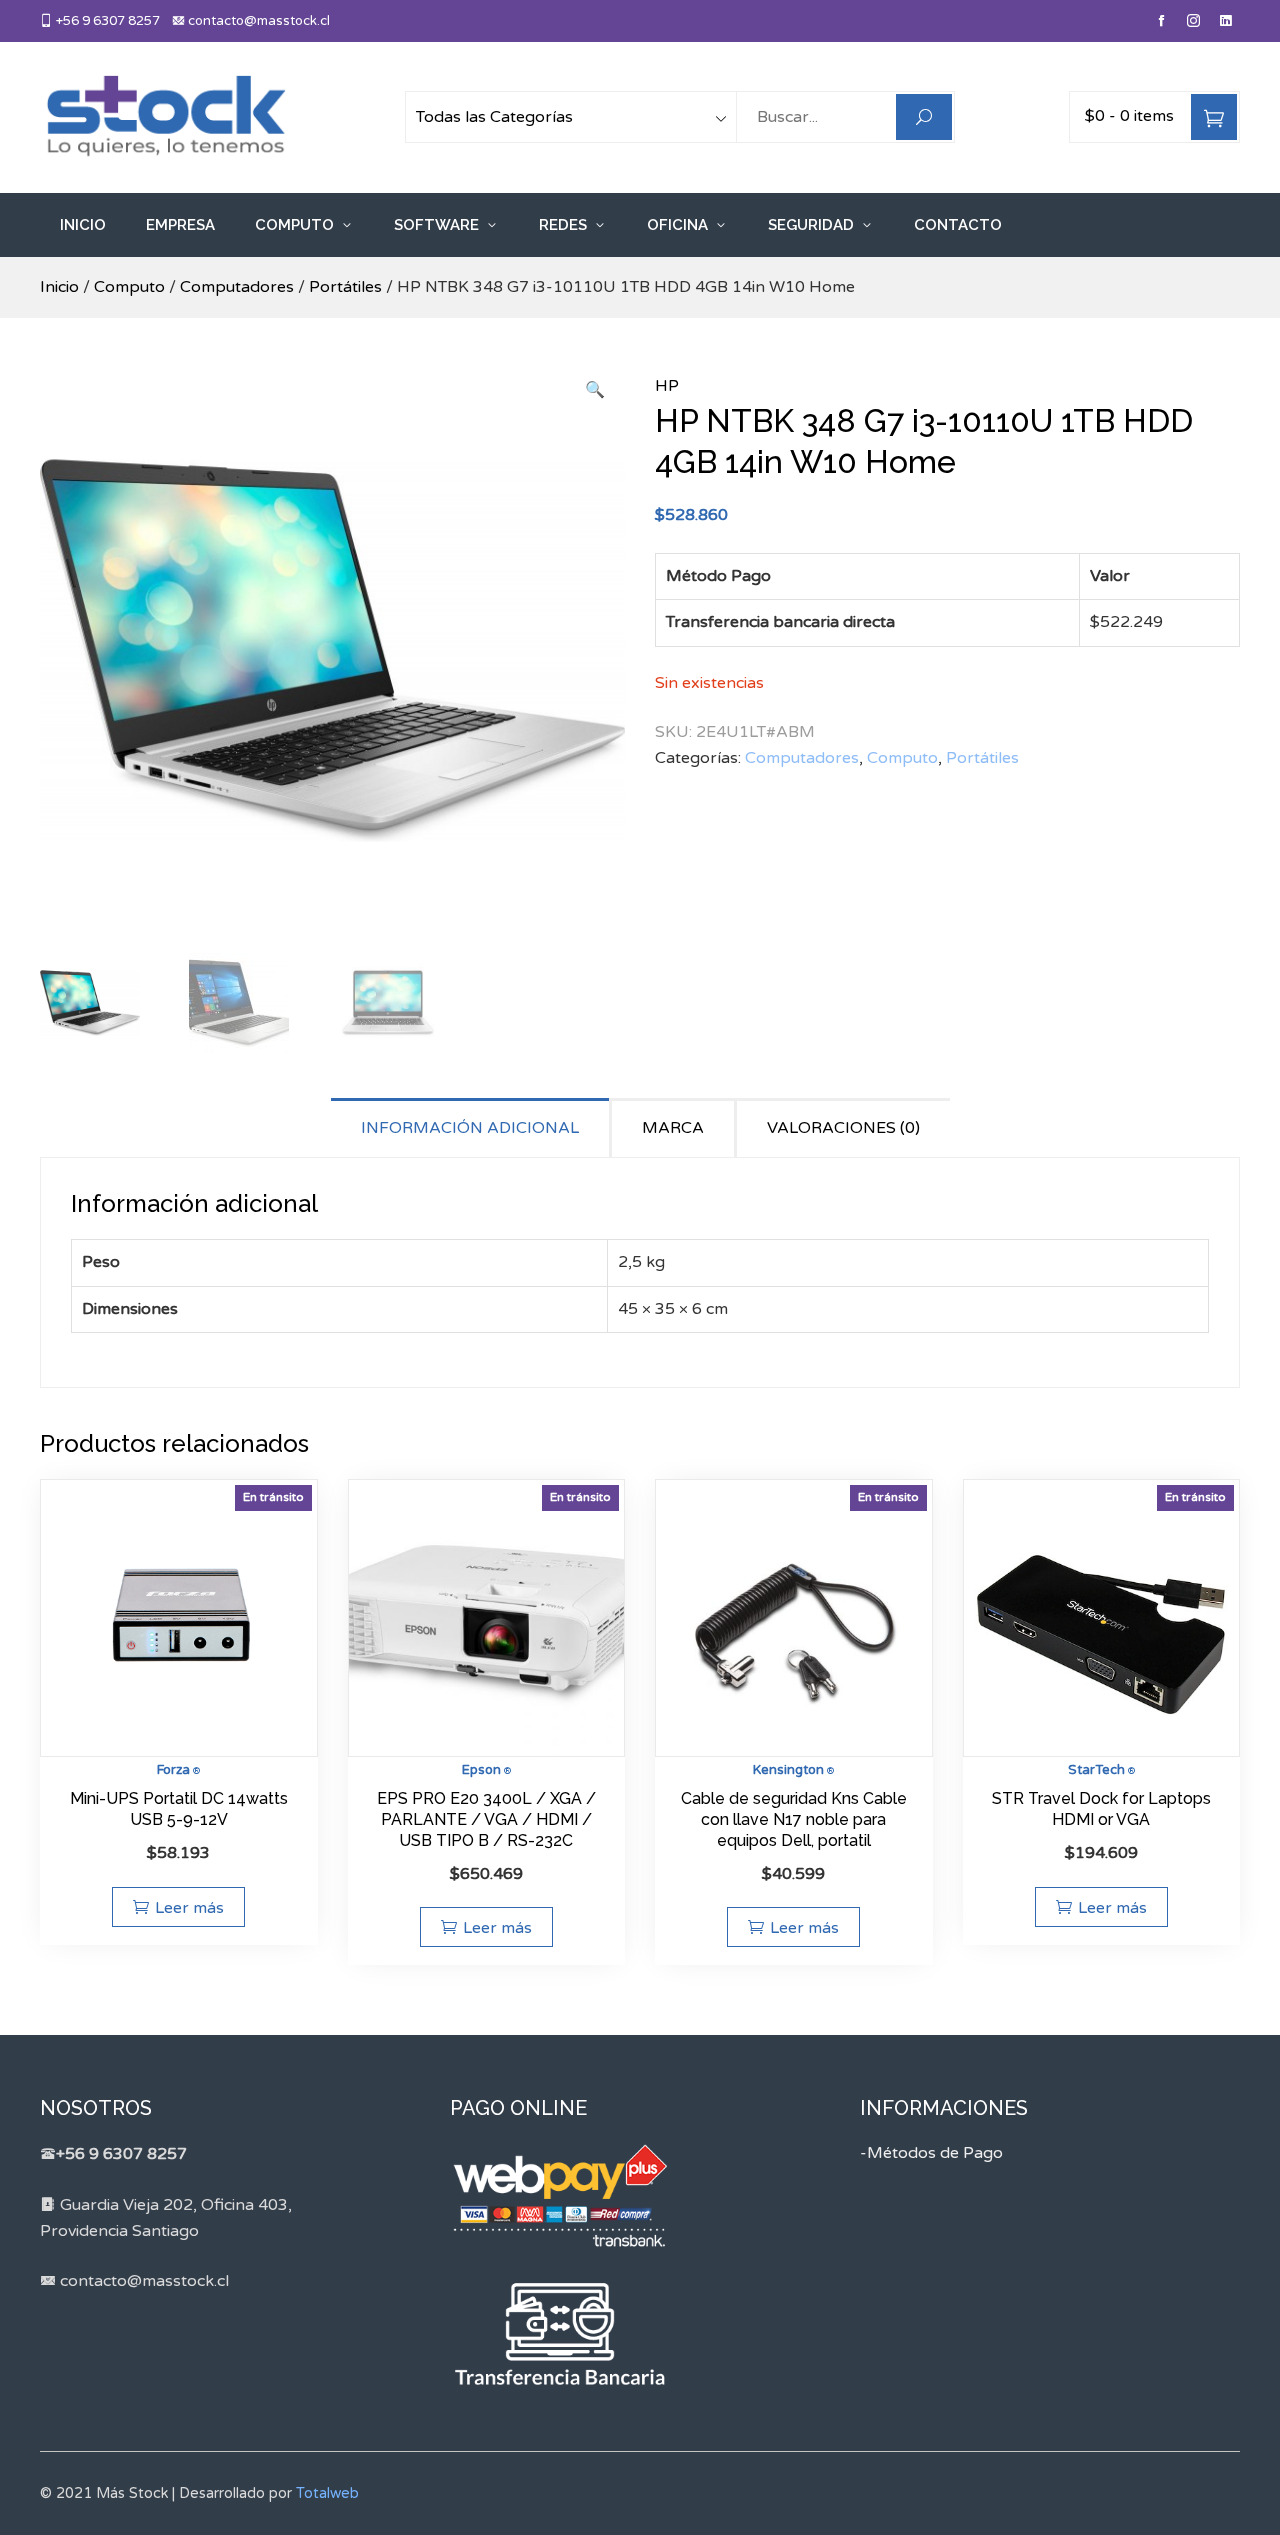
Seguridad (811, 225)
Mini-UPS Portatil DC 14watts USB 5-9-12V (179, 1809)
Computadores (237, 287)
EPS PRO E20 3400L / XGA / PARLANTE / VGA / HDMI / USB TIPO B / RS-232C (486, 1819)
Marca (673, 1128)
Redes (563, 225)
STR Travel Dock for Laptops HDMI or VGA (1101, 1809)
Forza (173, 1770)
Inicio (83, 225)
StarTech (1096, 1770)
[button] (595, 391)
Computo (294, 225)
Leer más (189, 1908)
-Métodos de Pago (931, 2153)
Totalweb (327, 2493)
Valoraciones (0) (843, 1128)
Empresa (180, 225)
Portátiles (345, 287)
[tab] (471, 1127)
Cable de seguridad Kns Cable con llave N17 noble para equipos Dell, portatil (794, 1819)
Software (436, 225)
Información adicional (470, 1128)
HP (667, 386)
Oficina (677, 225)
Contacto (958, 225)
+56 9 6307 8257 (106, 21)
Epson (481, 1770)
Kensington (788, 1770)
